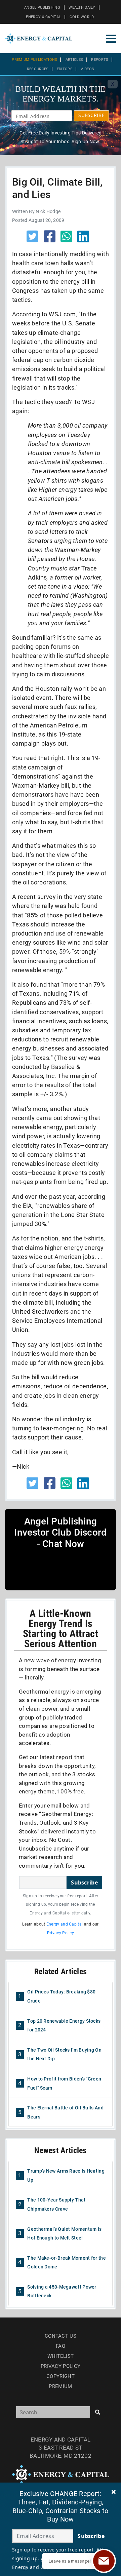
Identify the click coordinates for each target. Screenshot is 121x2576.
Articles (74, 60)
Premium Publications (34, 60)
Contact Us (61, 2336)
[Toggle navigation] (111, 39)
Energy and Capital (65, 1924)
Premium (60, 2386)
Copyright (61, 2376)
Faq (61, 2346)
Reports (100, 60)
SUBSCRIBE (91, 115)
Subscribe (84, 1883)
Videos (87, 69)
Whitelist (61, 2356)
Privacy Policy (61, 1933)
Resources (38, 69)
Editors (65, 69)
